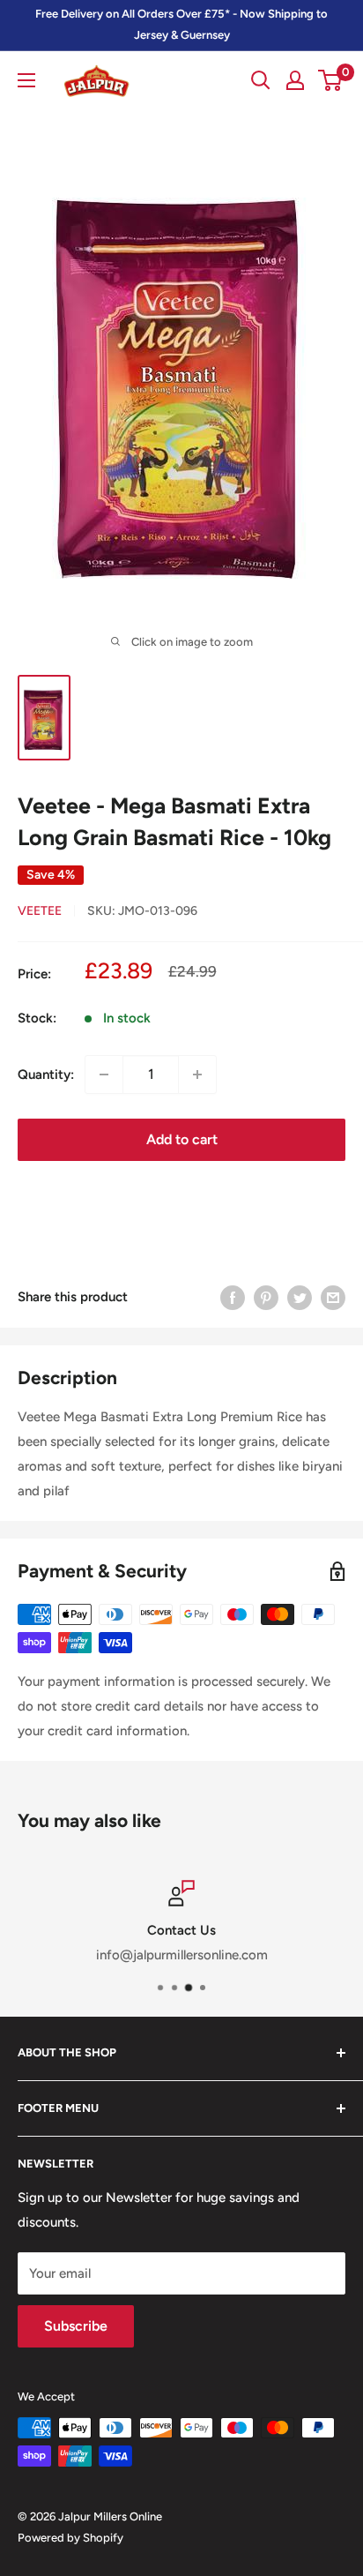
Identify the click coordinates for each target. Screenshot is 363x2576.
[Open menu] (26, 80)
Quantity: (46, 1075)
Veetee (40, 911)
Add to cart (182, 1139)
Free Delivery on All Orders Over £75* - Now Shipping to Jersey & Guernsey (181, 24)
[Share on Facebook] (233, 1297)
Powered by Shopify (70, 2538)
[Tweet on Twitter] (300, 1297)
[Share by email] (333, 1297)
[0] (331, 80)
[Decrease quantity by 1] (104, 1075)
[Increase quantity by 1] (197, 1075)
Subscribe (76, 2326)
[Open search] (261, 80)
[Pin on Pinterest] (266, 1297)
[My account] (295, 80)
